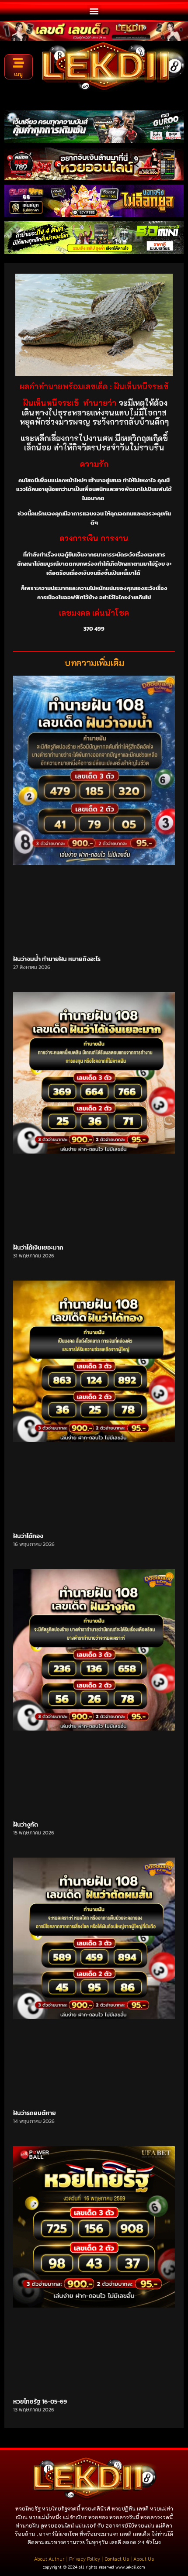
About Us (144, 2559)
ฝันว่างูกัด (26, 1825)
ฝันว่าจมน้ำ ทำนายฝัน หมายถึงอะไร (57, 959)
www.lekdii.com (130, 2567)
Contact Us (117, 2559)
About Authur (49, 2559)
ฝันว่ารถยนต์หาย (35, 2113)
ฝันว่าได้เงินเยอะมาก (38, 1248)
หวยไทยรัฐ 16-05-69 (40, 2402)
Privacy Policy (85, 2559)
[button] (94, 11)
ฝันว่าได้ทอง (28, 1536)
